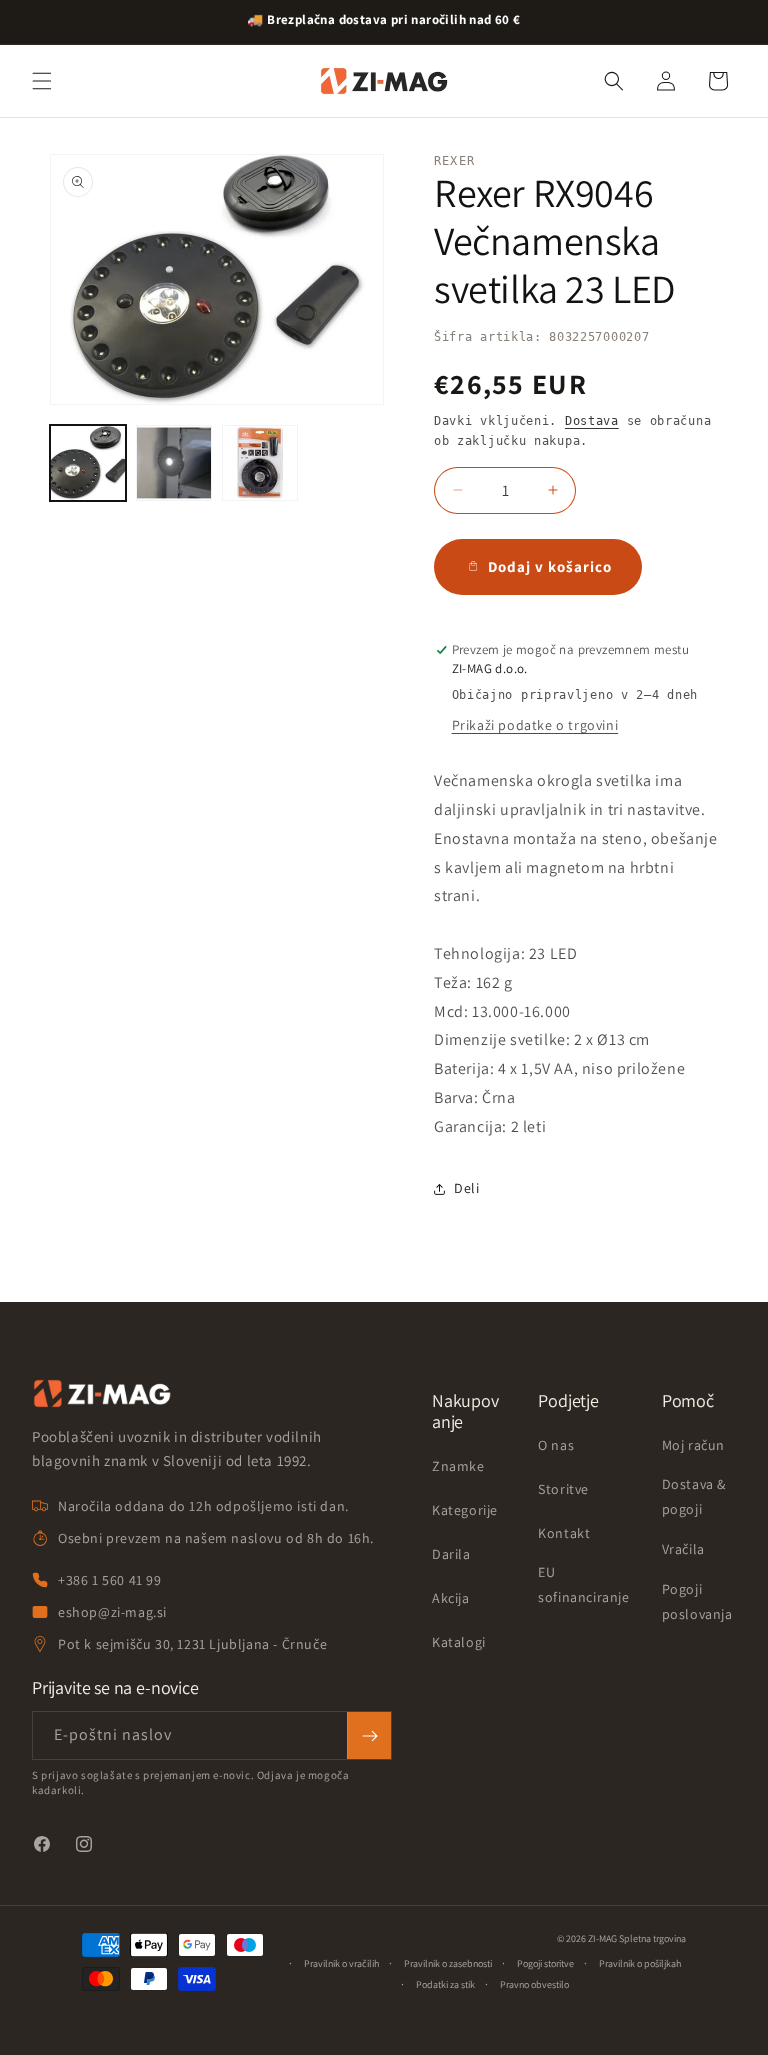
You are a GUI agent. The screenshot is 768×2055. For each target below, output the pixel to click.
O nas (556, 1445)
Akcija (451, 1598)
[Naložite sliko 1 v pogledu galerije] (88, 463)
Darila (451, 1554)
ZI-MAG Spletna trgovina (637, 1938)
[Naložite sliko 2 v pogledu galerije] (174, 463)
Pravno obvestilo (534, 1984)
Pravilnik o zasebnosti (448, 1963)
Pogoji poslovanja (697, 1601)
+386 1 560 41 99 (110, 1580)
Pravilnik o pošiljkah (640, 1963)
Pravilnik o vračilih (341, 1963)
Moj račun (693, 1445)
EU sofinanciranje (583, 1584)
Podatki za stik (445, 1984)
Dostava (592, 421)
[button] (42, 81)
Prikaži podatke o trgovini (535, 725)
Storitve (563, 1489)
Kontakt (564, 1533)
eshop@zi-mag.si (112, 1612)
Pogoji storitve (545, 1963)
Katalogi (459, 1642)
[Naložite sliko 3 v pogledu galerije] (260, 463)
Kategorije (465, 1510)
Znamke (458, 1466)
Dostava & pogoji (694, 1496)
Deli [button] (466, 1188)
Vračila (683, 1549)
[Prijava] (369, 1735)
